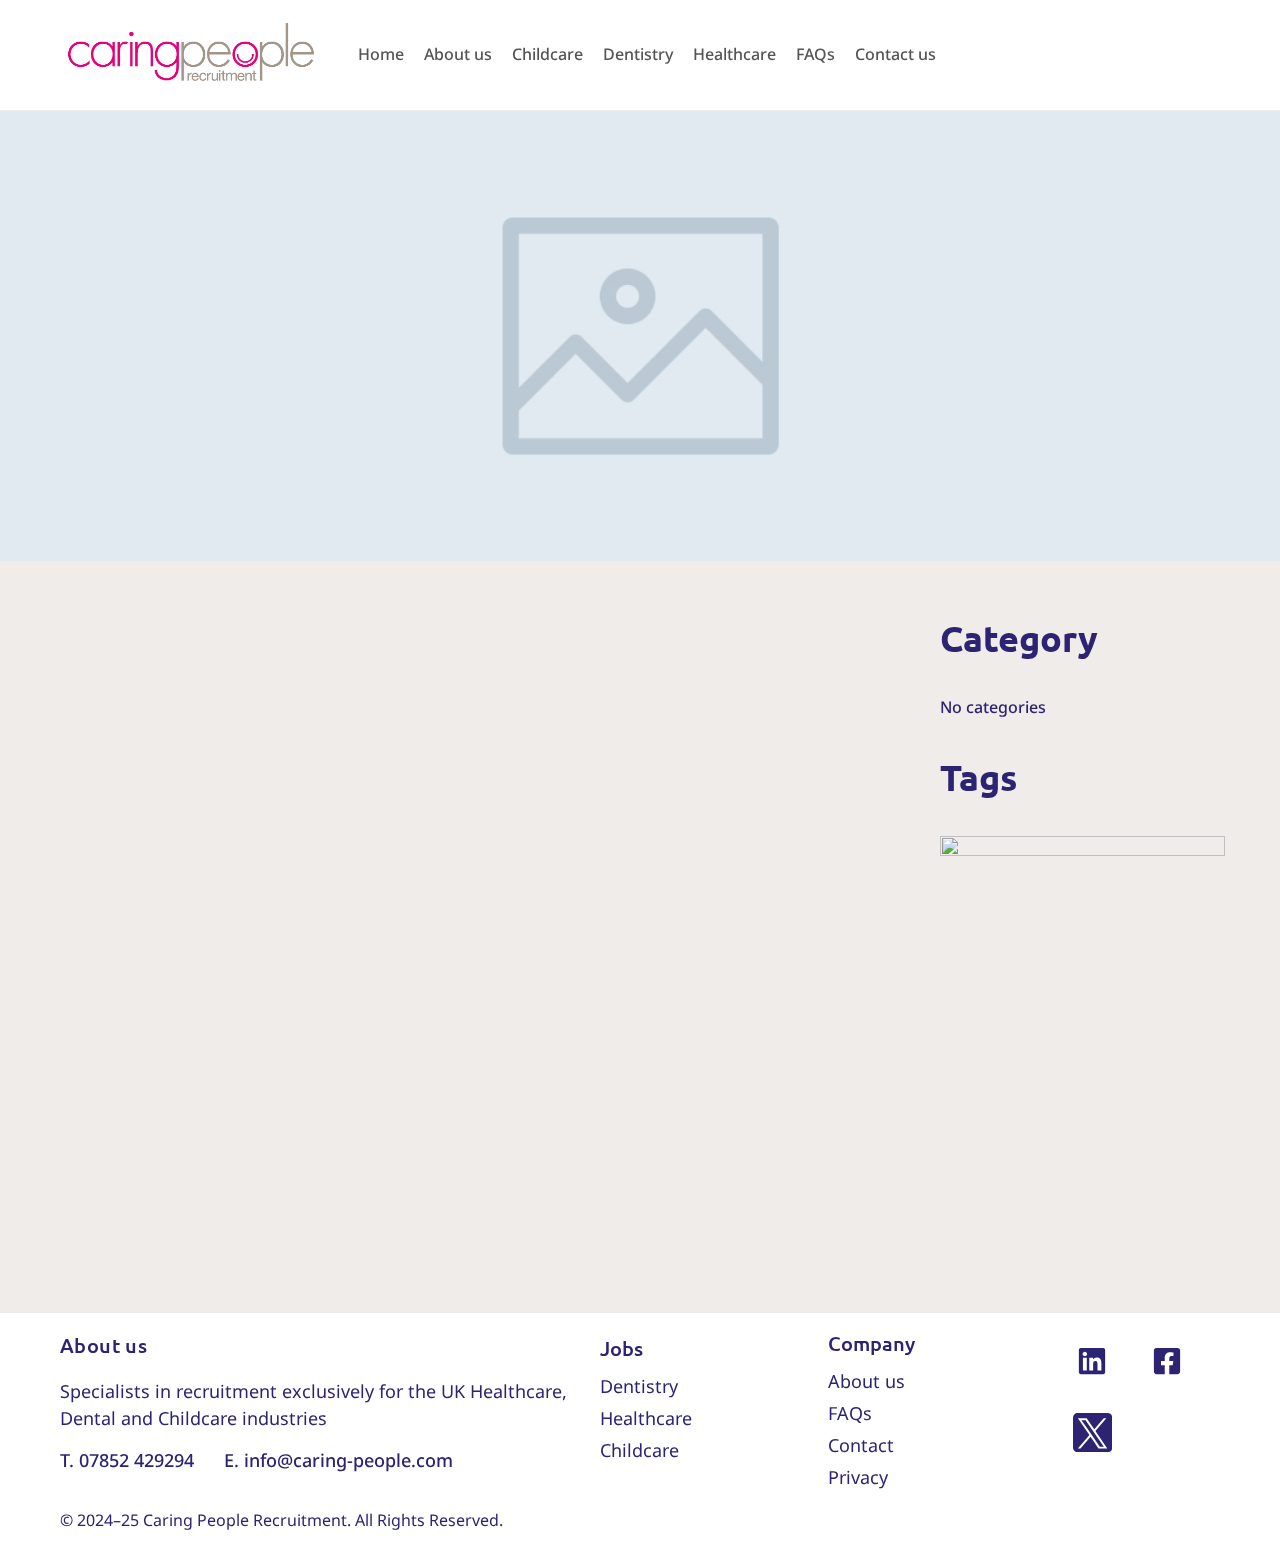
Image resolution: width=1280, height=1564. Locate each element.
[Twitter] (1092, 1435)
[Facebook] (1167, 1360)
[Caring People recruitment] (190, 53)
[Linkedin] (1092, 1360)
